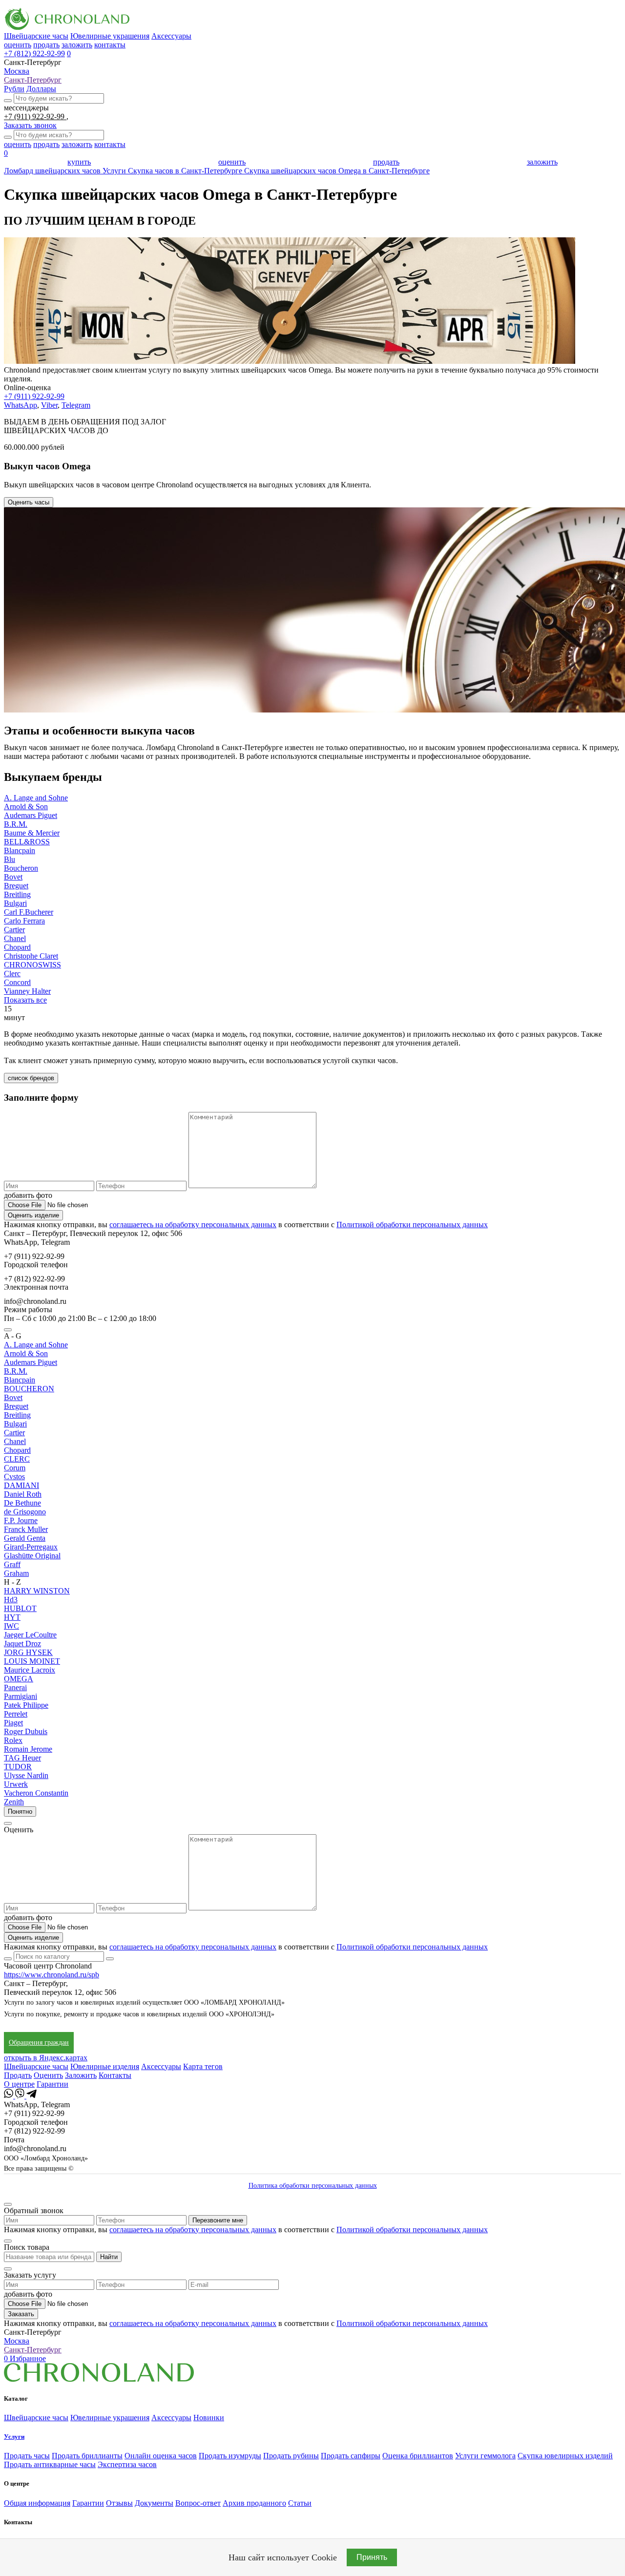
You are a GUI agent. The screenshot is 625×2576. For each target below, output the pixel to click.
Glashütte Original (32, 1556)
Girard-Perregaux (31, 1547)
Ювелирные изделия (105, 2066)
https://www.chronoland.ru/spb (52, 1975)
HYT (12, 1617)
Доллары (41, 89)
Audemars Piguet (31, 815)
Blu (10, 859)
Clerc (12, 974)
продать (46, 45)
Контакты (115, 2075)
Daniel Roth (23, 1494)
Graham (16, 1573)
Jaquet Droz (22, 1644)
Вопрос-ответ (198, 2503)
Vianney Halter (27, 991)
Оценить (48, 2075)
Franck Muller (26, 1529)
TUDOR (18, 1767)
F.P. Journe (21, 1520)
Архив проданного (254, 2503)
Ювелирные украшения (110, 36)
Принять (372, 2557)
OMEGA (19, 1679)
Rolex (13, 1740)
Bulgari (15, 903)
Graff (12, 1564)
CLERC (17, 1459)
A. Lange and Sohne (36, 798)
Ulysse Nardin (26, 1775)
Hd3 (11, 1600)
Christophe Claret (31, 956)
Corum (15, 1468)
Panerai (15, 1687)
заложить (77, 45)
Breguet (16, 886)
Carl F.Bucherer (29, 912)
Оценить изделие (33, 1215)
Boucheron (21, 868)
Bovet (13, 877)
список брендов (31, 1078)
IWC (11, 1626)
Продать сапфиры (351, 2456)
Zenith (14, 1802)
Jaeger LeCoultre (30, 1635)
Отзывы (119, 2503)
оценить (18, 45)
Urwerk (16, 1784)
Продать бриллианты (87, 2456)
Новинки (209, 2418)
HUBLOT (20, 1608)
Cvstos (14, 1476)
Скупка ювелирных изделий (565, 2456)
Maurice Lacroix (30, 1670)
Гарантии (52, 2084)
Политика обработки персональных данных (313, 2186)
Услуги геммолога (485, 2456)
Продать (18, 2075)
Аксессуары (171, 36)
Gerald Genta (25, 1538)
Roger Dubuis (26, 1731)
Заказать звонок (30, 125)
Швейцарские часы (36, 36)
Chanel (15, 938)
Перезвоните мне (218, 2220)
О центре (19, 2084)
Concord (17, 982)
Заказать (21, 2314)
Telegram (76, 405)
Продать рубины (291, 2456)
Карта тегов (203, 2066)
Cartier (14, 930)
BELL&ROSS (27, 842)
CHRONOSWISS (32, 965)
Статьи (300, 2503)
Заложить (81, 2075)
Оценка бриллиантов (418, 2456)
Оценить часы (29, 502)
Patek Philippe (26, 1705)
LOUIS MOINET (32, 1661)
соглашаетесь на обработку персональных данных (193, 1225)
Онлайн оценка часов (161, 2456)
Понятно (20, 1812)
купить (79, 162)
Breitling (17, 894)
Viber (49, 405)
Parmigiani (21, 1696)
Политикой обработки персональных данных (412, 1225)
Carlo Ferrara (24, 921)
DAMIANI (21, 1485)
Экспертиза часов (127, 2464)
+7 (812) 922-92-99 (34, 53)
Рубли (14, 89)
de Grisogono (25, 1512)
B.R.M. (16, 824)
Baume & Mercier (32, 833)
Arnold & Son (26, 806)
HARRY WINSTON (37, 1591)
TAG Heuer (22, 1758)
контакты (110, 45)
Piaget (13, 1723)
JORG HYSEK (28, 1652)
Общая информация (37, 2503)
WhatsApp (21, 405)
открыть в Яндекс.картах (46, 2058)
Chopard (17, 947)
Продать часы (27, 2456)
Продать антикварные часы (50, 2464)
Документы (154, 2503)
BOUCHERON (29, 1389)
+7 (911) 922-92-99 (35, 116)
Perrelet (16, 1714)
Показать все (25, 1000)
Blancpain (20, 850)
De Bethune (22, 1503)
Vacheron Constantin (36, 1793)
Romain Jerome (28, 1749)
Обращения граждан (39, 2042)
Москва (17, 71)
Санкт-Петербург (33, 80)
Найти (109, 2257)
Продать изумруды (230, 2456)
